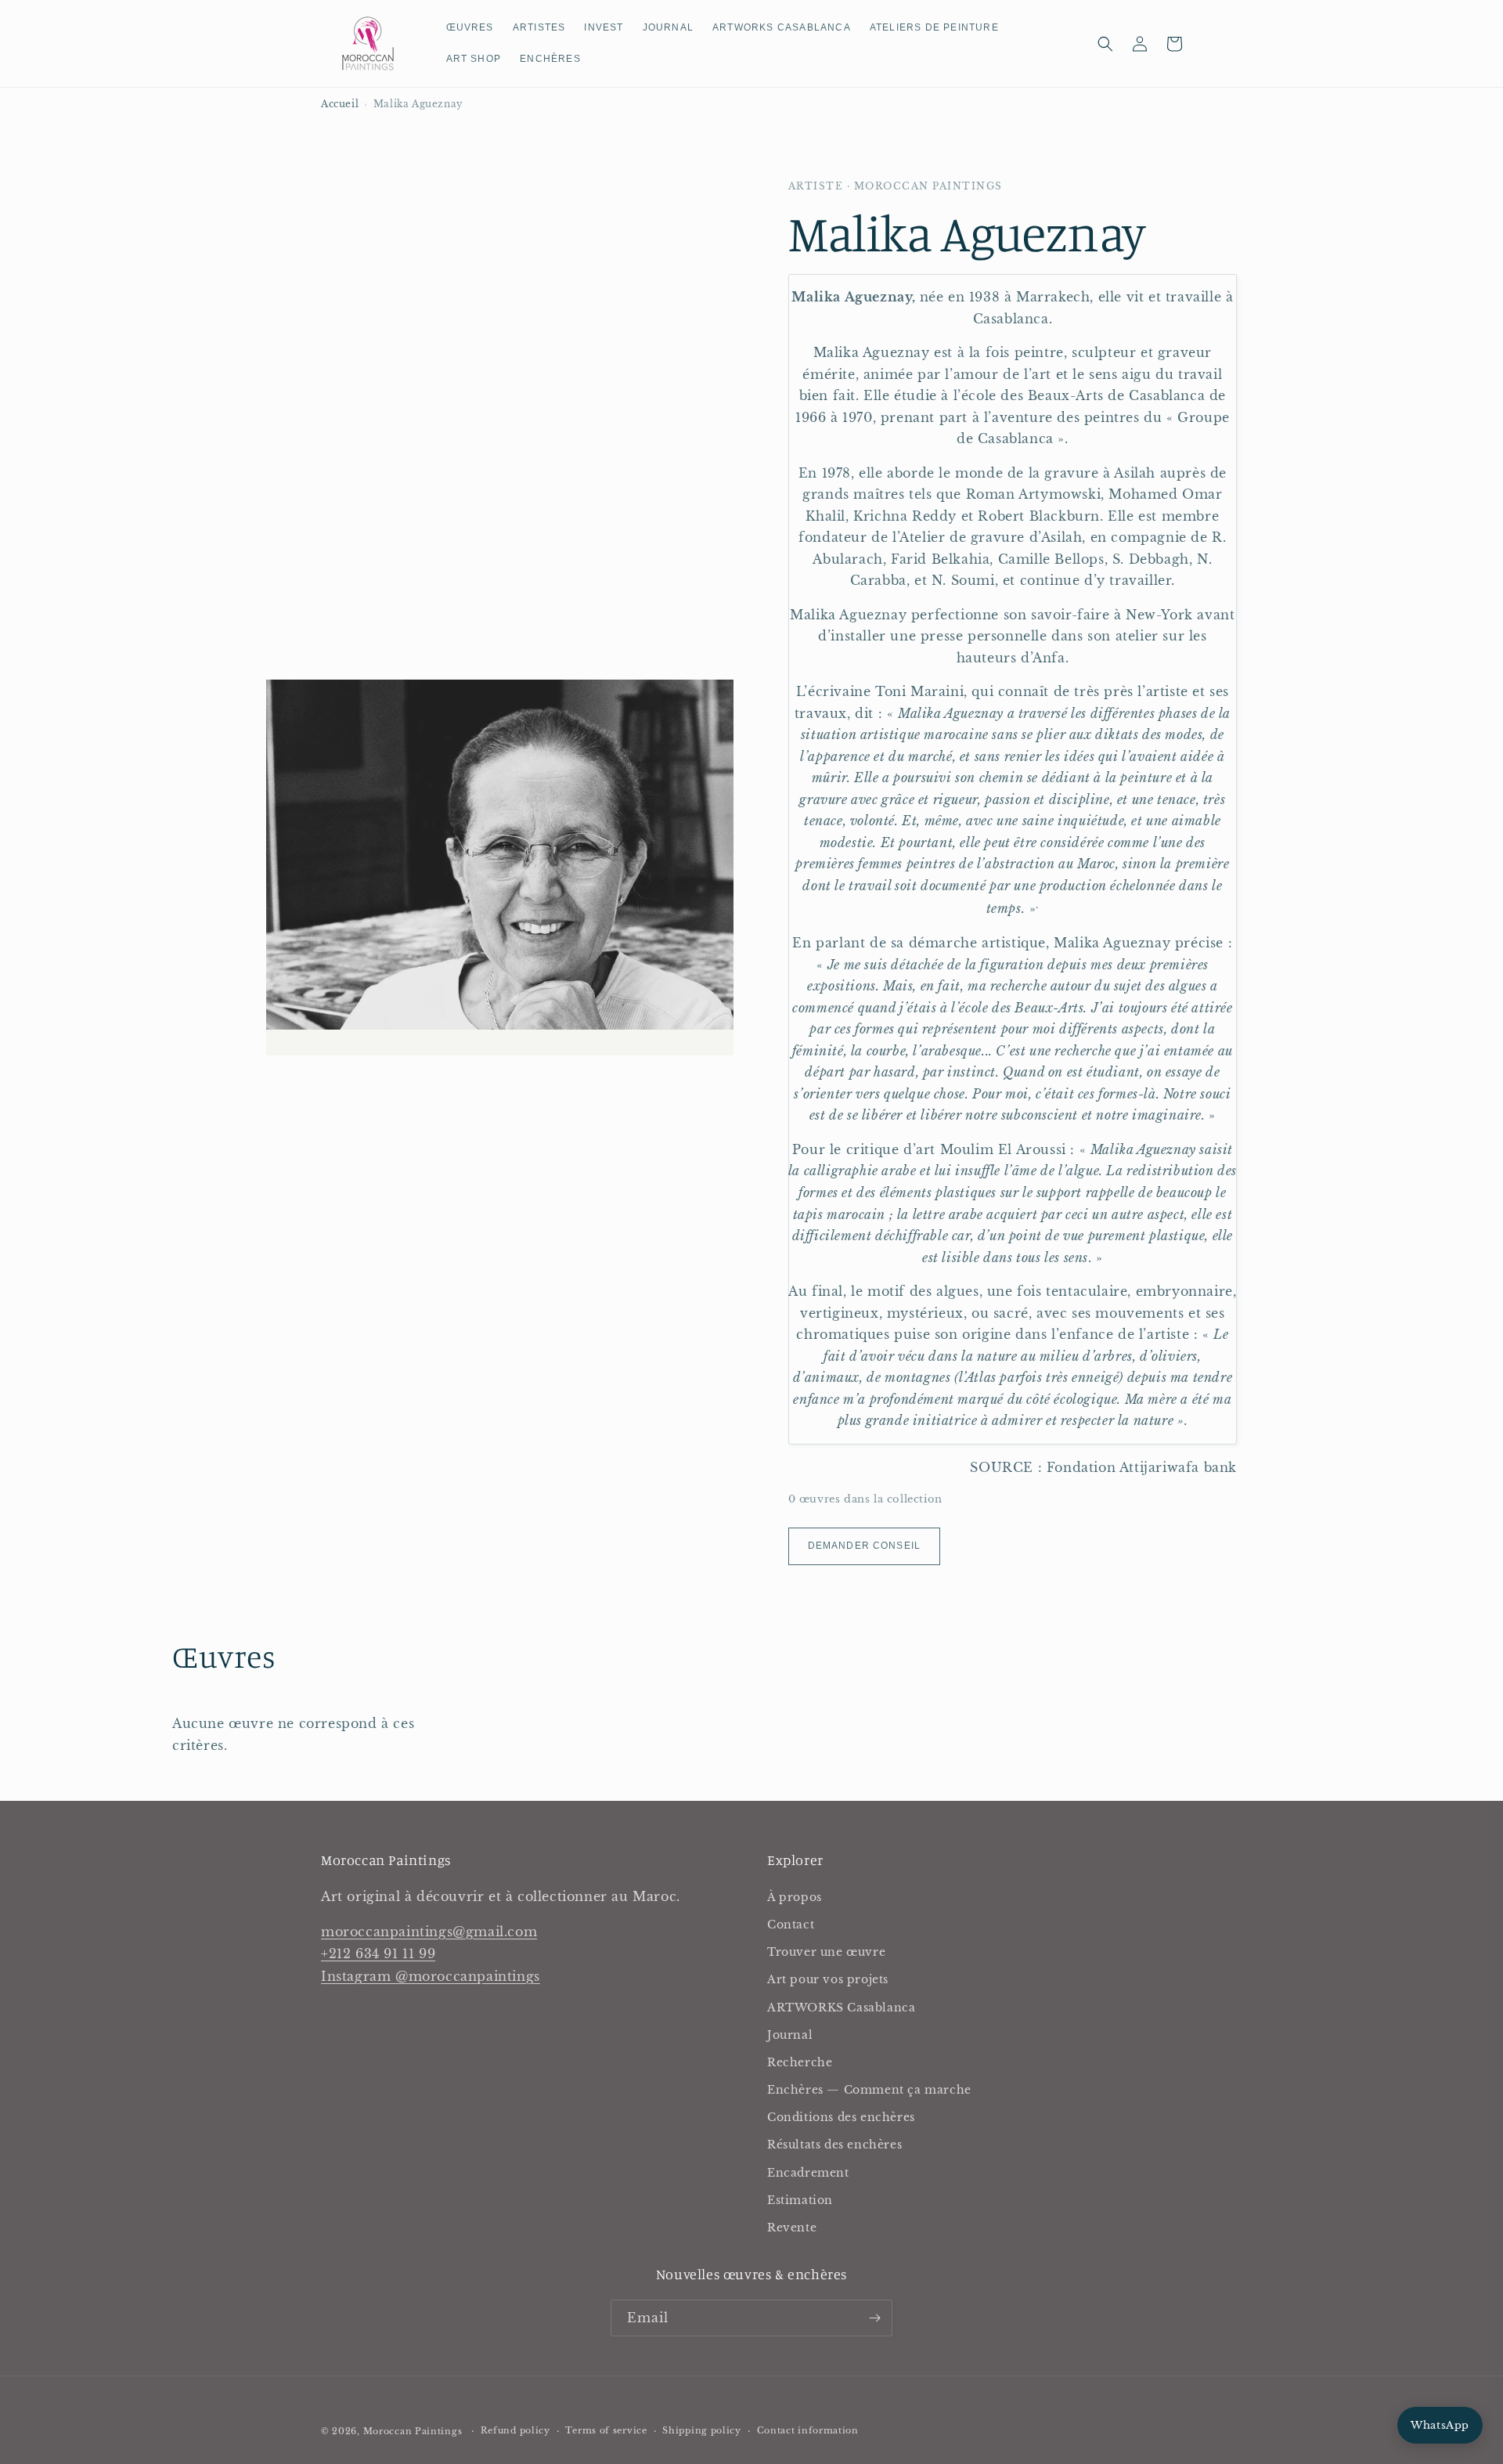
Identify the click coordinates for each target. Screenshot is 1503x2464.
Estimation (800, 2200)
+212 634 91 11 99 (378, 1954)
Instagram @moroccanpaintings (431, 1976)
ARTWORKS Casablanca (841, 2008)
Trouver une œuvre (826, 1952)
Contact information (808, 2430)
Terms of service (606, 2430)
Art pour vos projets (828, 1979)
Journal (790, 2035)
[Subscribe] (874, 2318)
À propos (795, 1897)
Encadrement (808, 2173)
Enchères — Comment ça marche (869, 2090)
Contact (791, 1925)
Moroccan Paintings (413, 2431)
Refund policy (515, 2430)
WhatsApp (1440, 2425)
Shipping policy (702, 2430)
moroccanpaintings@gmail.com (429, 1932)
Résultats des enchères (834, 2145)
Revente (792, 2228)
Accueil (340, 104)
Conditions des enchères (841, 2117)
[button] (1105, 44)
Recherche (800, 2062)
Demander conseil (864, 1546)
